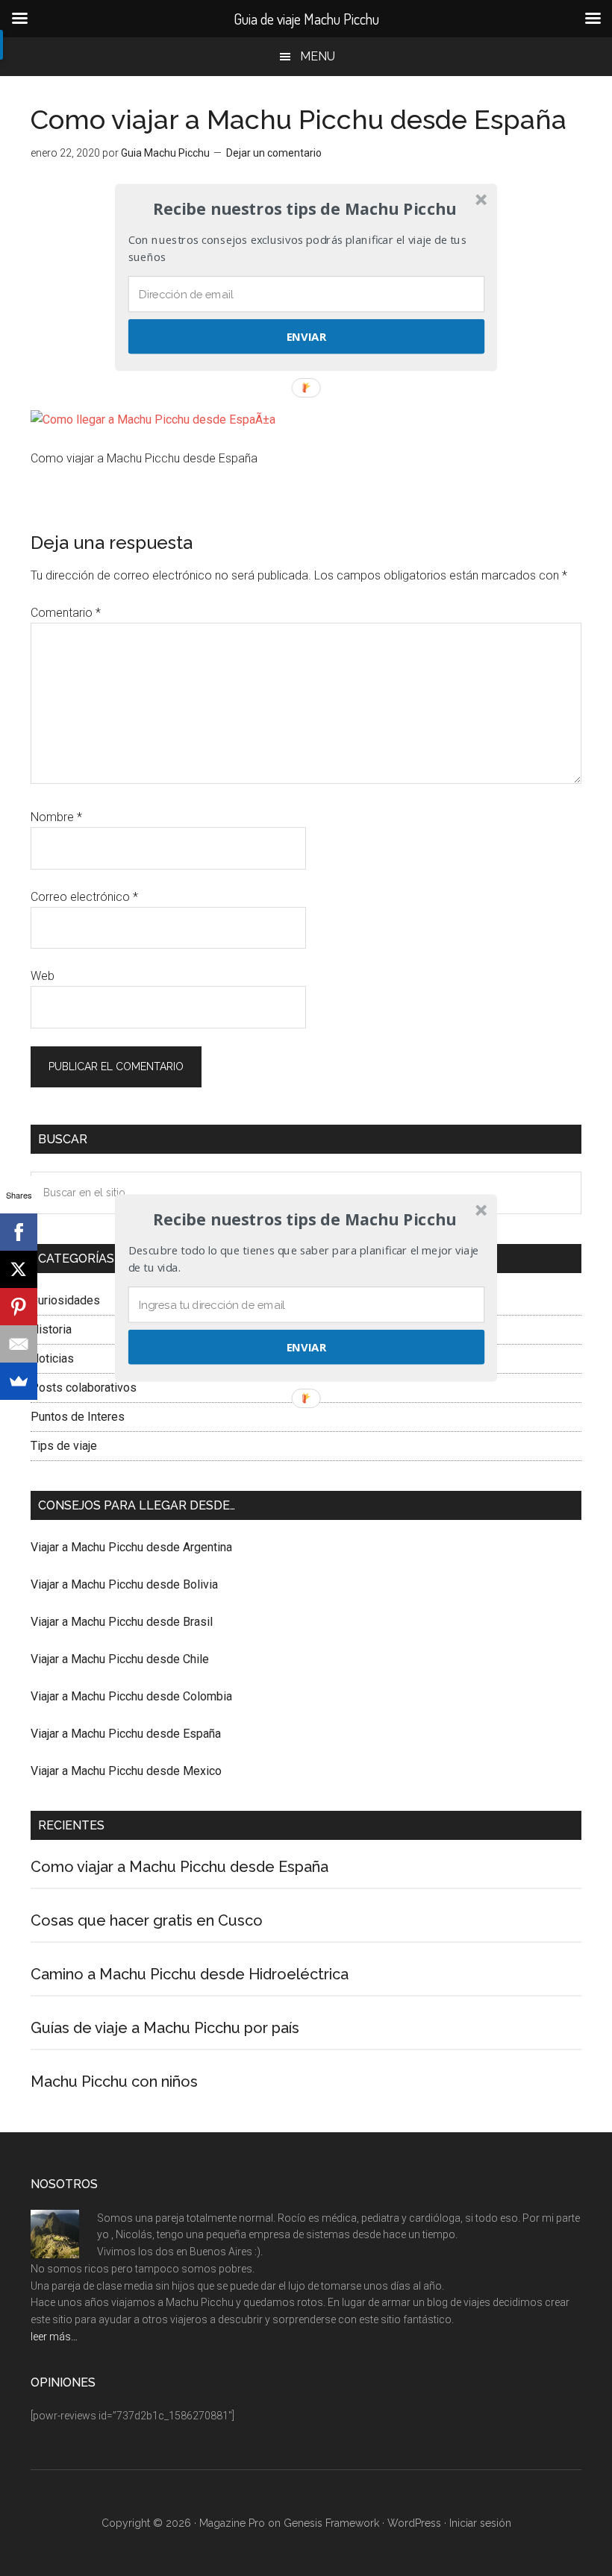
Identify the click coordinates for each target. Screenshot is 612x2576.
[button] (305, 1219)
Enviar (306, 1347)
